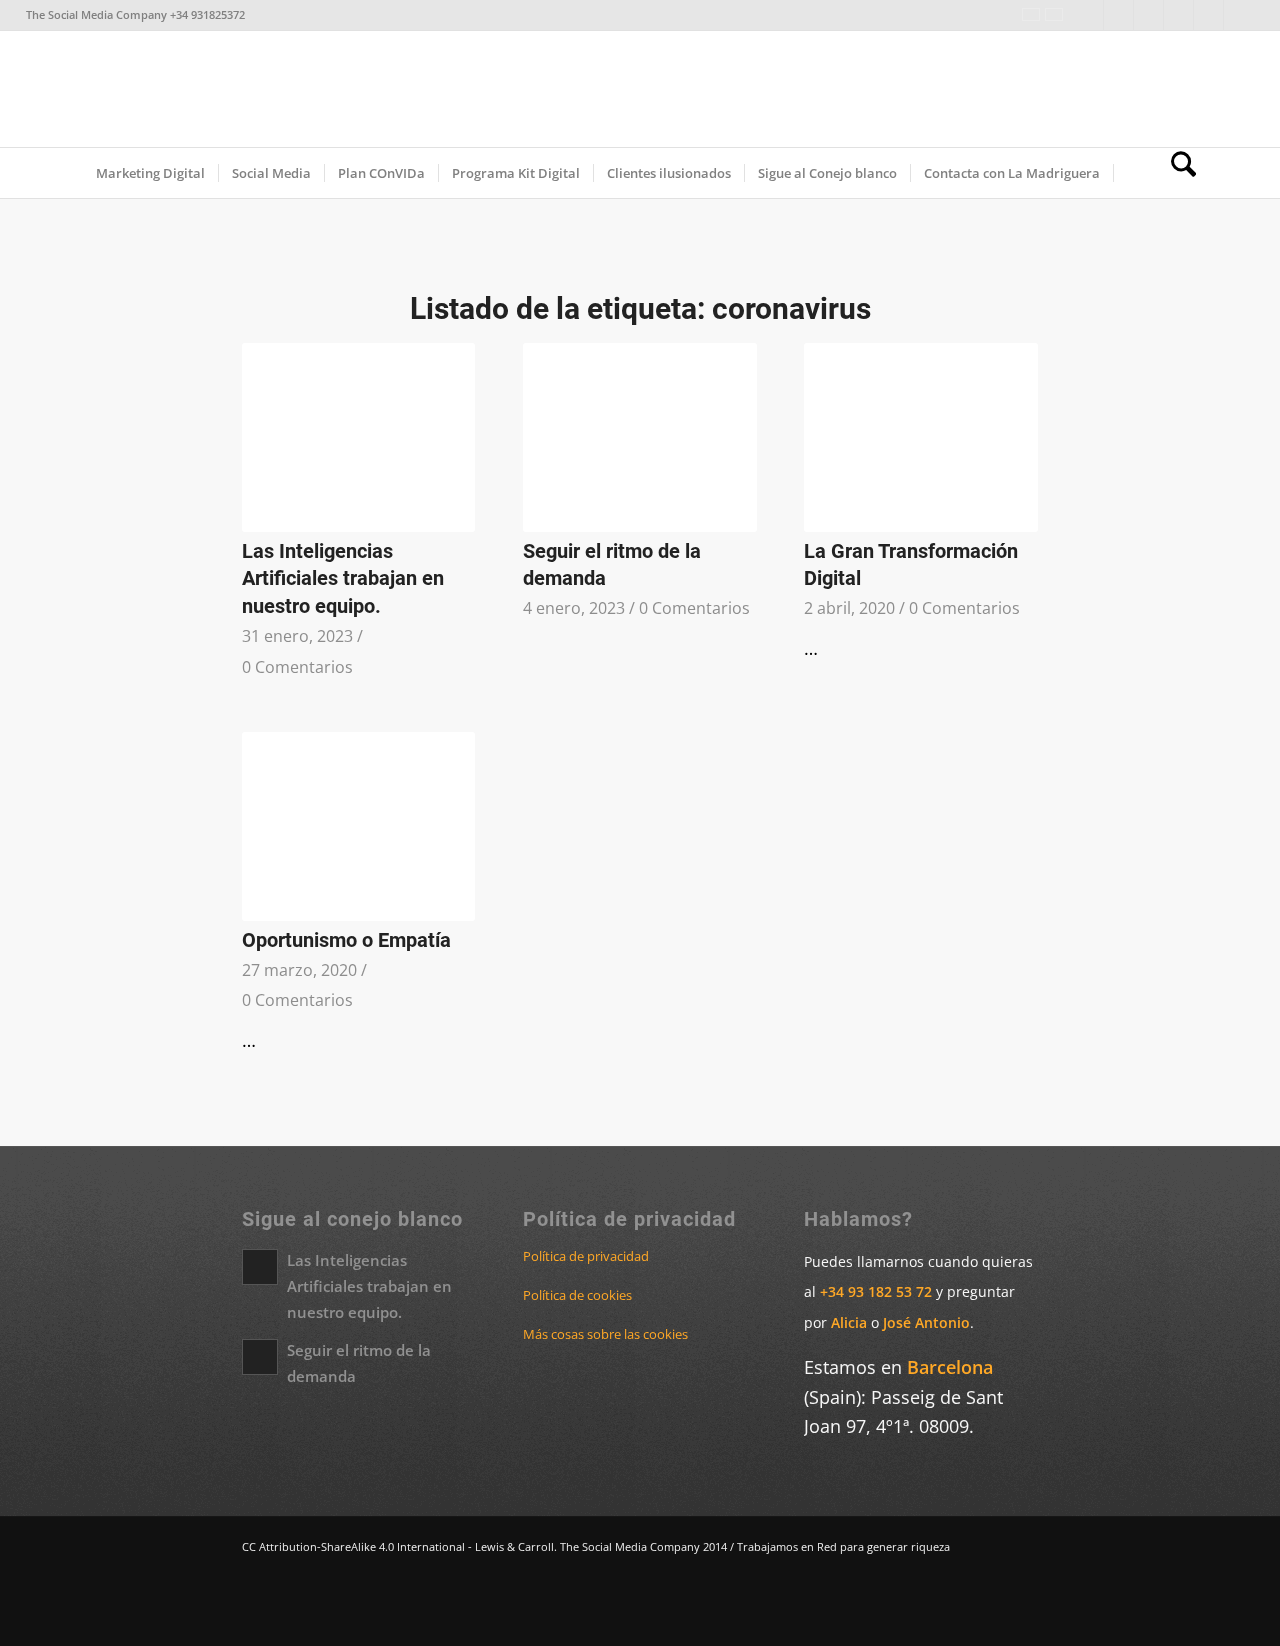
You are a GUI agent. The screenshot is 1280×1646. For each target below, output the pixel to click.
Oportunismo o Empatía (346, 940)
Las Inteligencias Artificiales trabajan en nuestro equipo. (343, 579)
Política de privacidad (586, 1256)
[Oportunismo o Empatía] (358, 826)
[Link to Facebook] (1118, 15)
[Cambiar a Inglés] (1135, 173)
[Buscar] (1177, 173)
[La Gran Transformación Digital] (920, 437)
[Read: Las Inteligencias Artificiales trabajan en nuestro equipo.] (260, 1267)
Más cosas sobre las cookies (605, 1334)
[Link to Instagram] (1178, 15)
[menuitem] (150, 173)
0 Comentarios (297, 667)
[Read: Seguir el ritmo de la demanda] (260, 1357)
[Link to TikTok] (1208, 15)
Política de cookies (577, 1295)
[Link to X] (1148, 15)
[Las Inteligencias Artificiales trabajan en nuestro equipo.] (358, 437)
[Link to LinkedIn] (1088, 15)
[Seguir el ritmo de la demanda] (639, 437)
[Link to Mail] (1239, 15)
